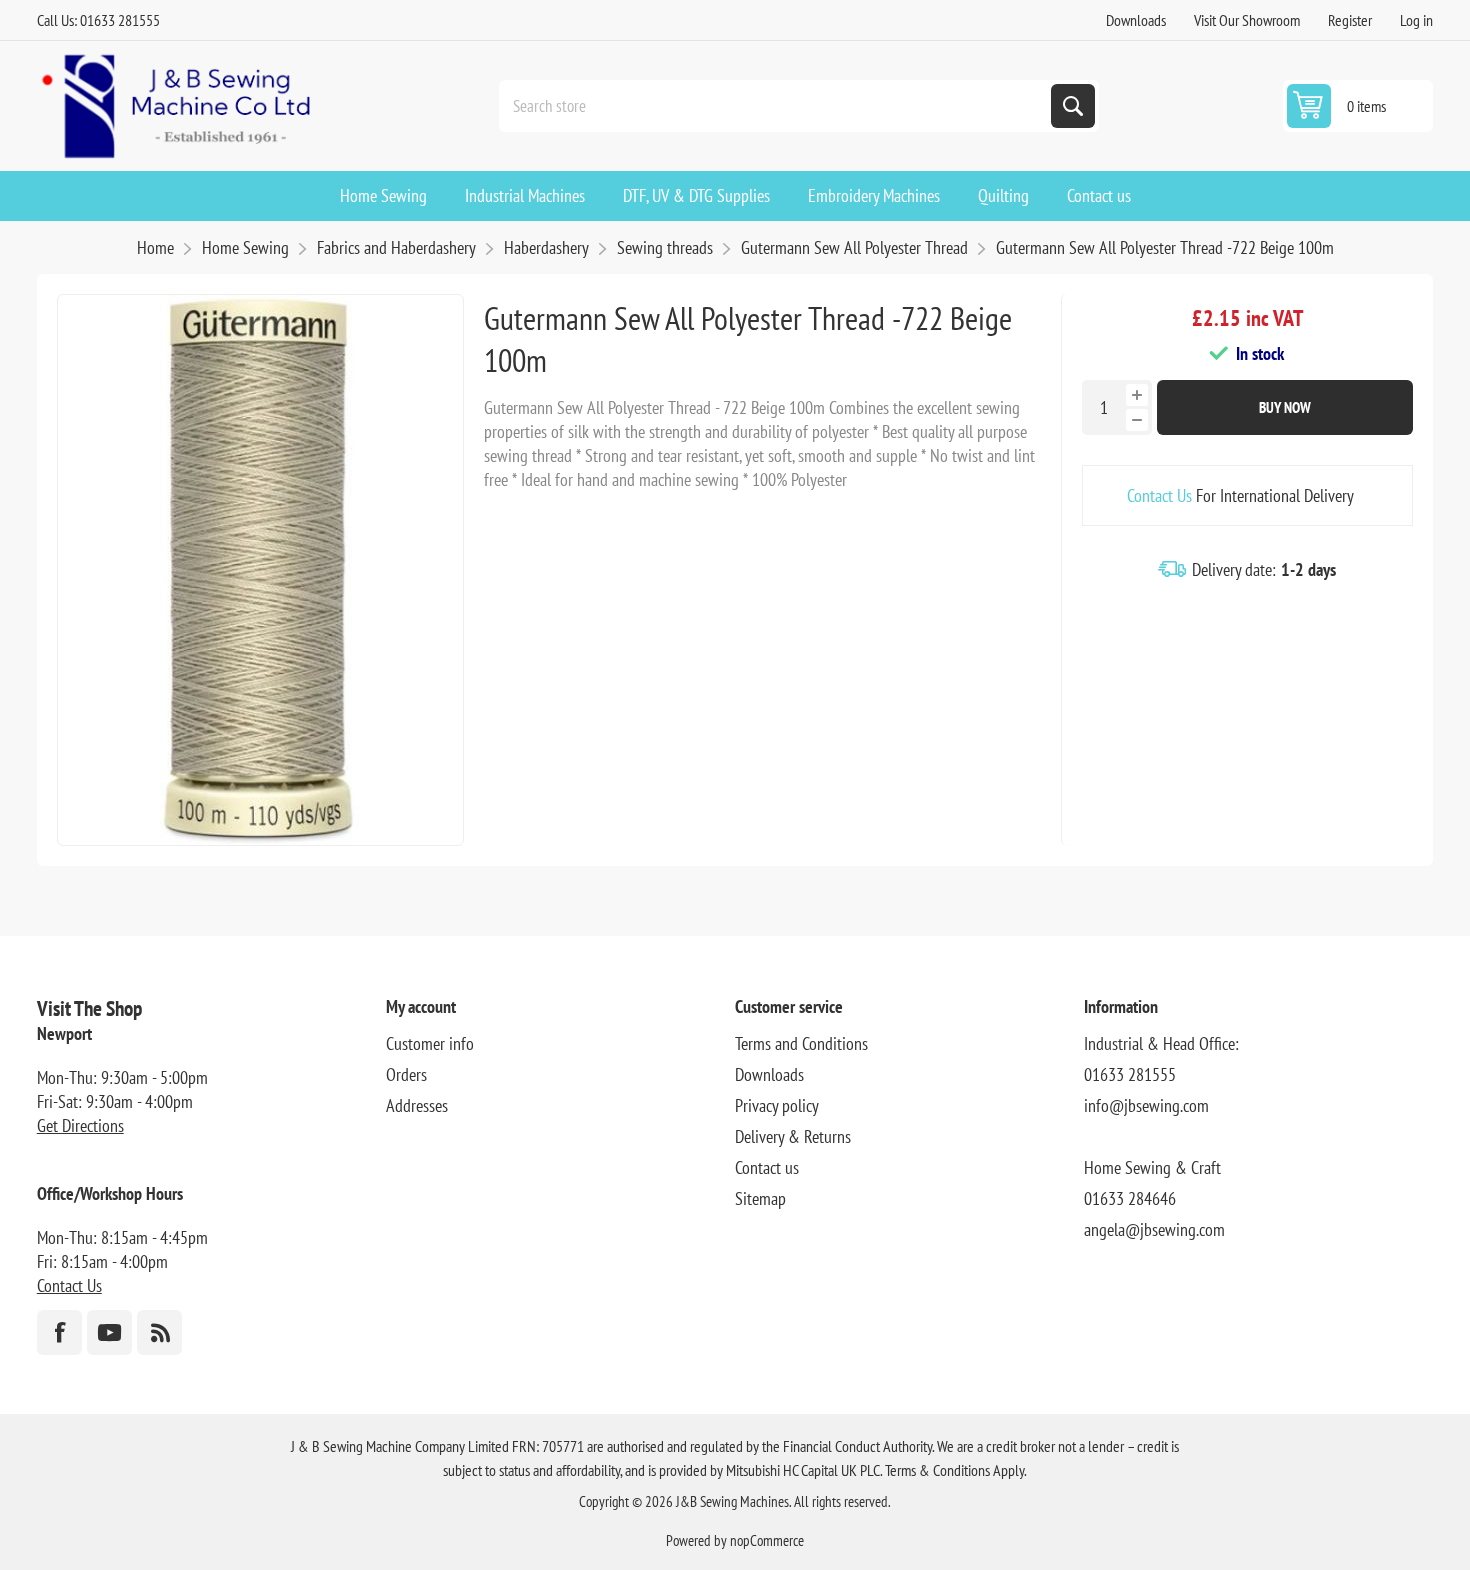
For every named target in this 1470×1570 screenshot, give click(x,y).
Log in (1416, 20)
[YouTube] (109, 1332)
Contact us (767, 1167)
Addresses (417, 1105)
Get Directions (80, 1125)
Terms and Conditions (801, 1043)
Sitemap (760, 1198)
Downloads (1136, 20)
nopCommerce (767, 1540)
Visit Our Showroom (1247, 20)
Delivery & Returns (793, 1136)
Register (1350, 20)
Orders (406, 1074)
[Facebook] (59, 1332)
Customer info (430, 1043)
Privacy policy (777, 1105)
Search (1073, 106)
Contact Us (1159, 495)
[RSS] (159, 1332)
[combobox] (777, 106)
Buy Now (1285, 407)
